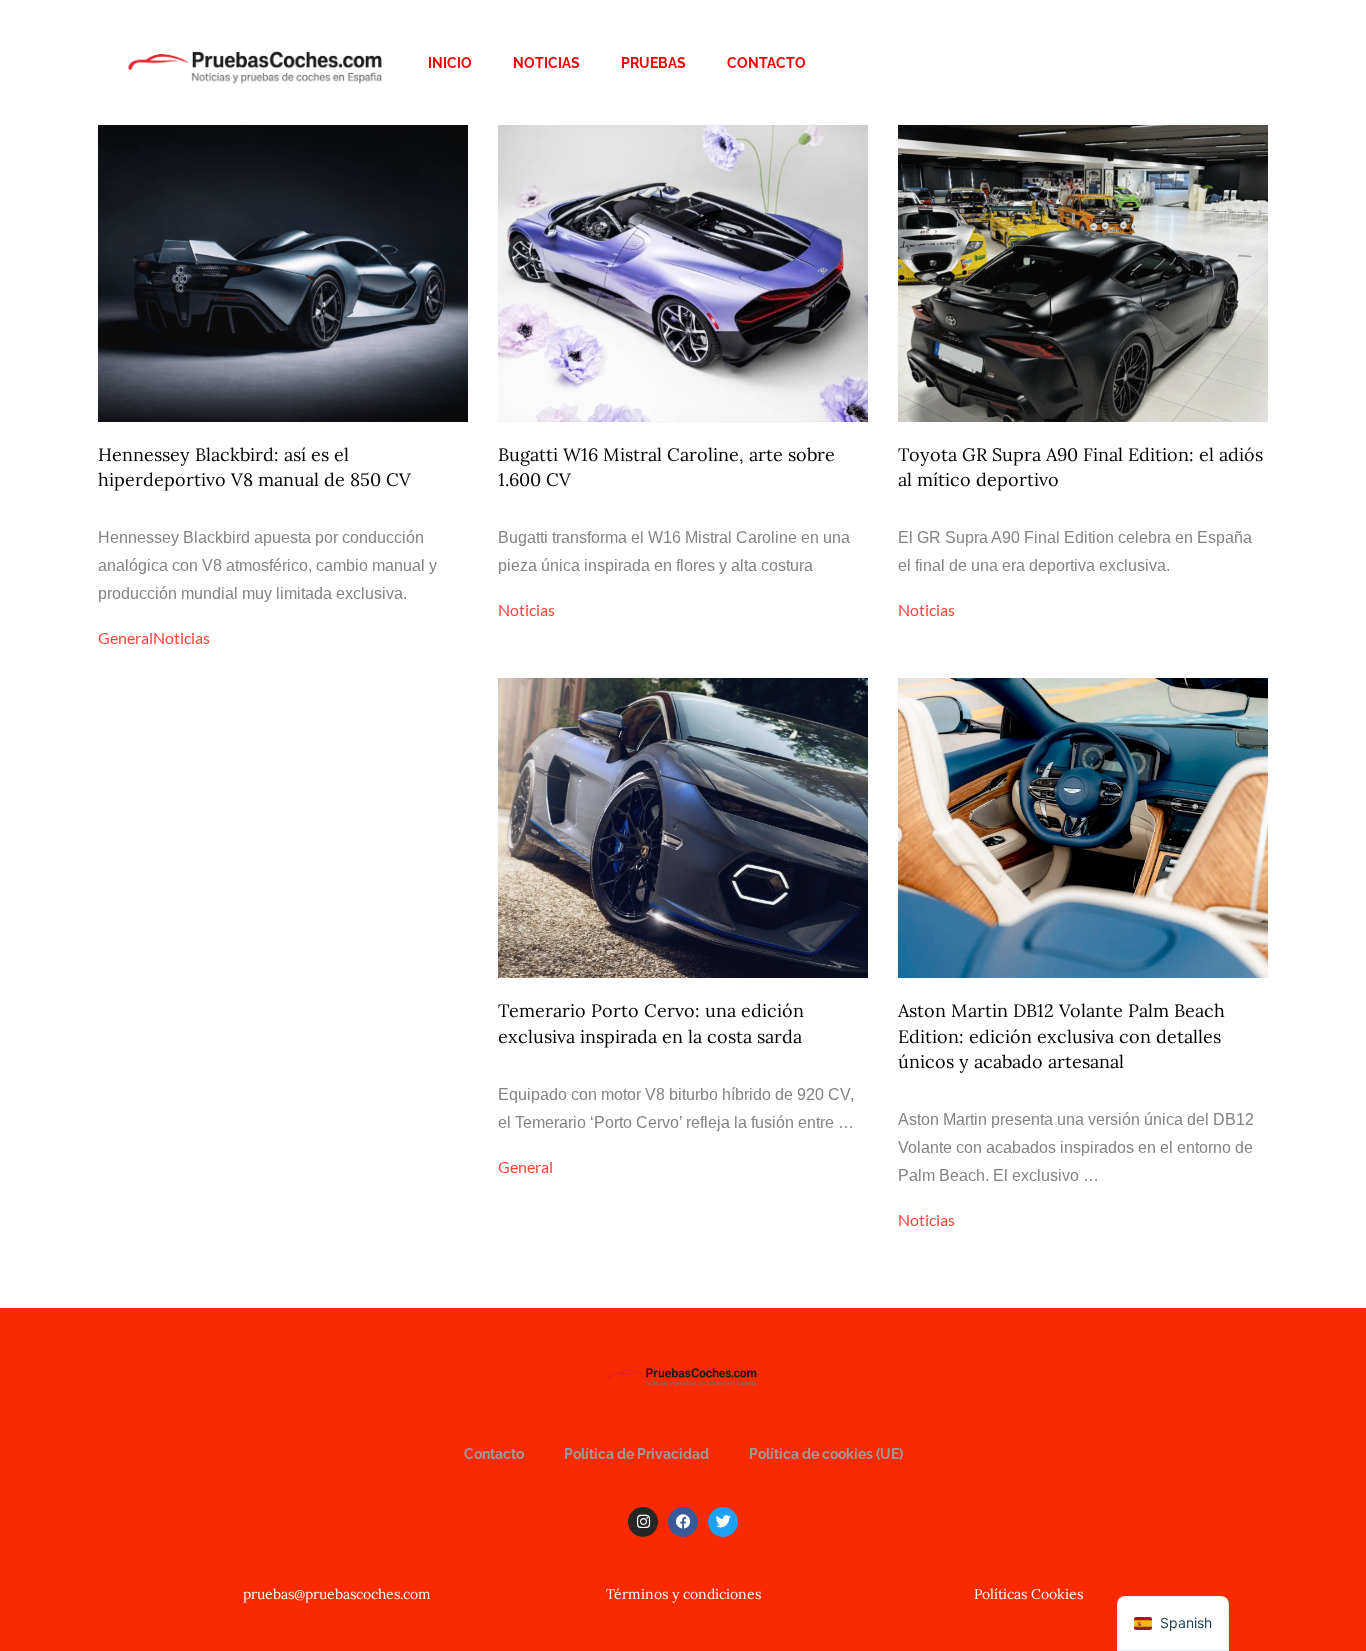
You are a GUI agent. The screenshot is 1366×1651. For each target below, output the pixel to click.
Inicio (450, 63)
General (125, 637)
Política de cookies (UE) (826, 1454)
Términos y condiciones (683, 1594)
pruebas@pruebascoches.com (337, 1594)
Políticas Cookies (1028, 1594)
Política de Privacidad (636, 1454)
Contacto (766, 63)
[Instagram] (643, 1522)
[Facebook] (683, 1522)
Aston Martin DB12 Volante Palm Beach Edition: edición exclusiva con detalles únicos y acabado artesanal (1061, 1035)
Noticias (546, 63)
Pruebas (653, 63)
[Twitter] (723, 1522)
